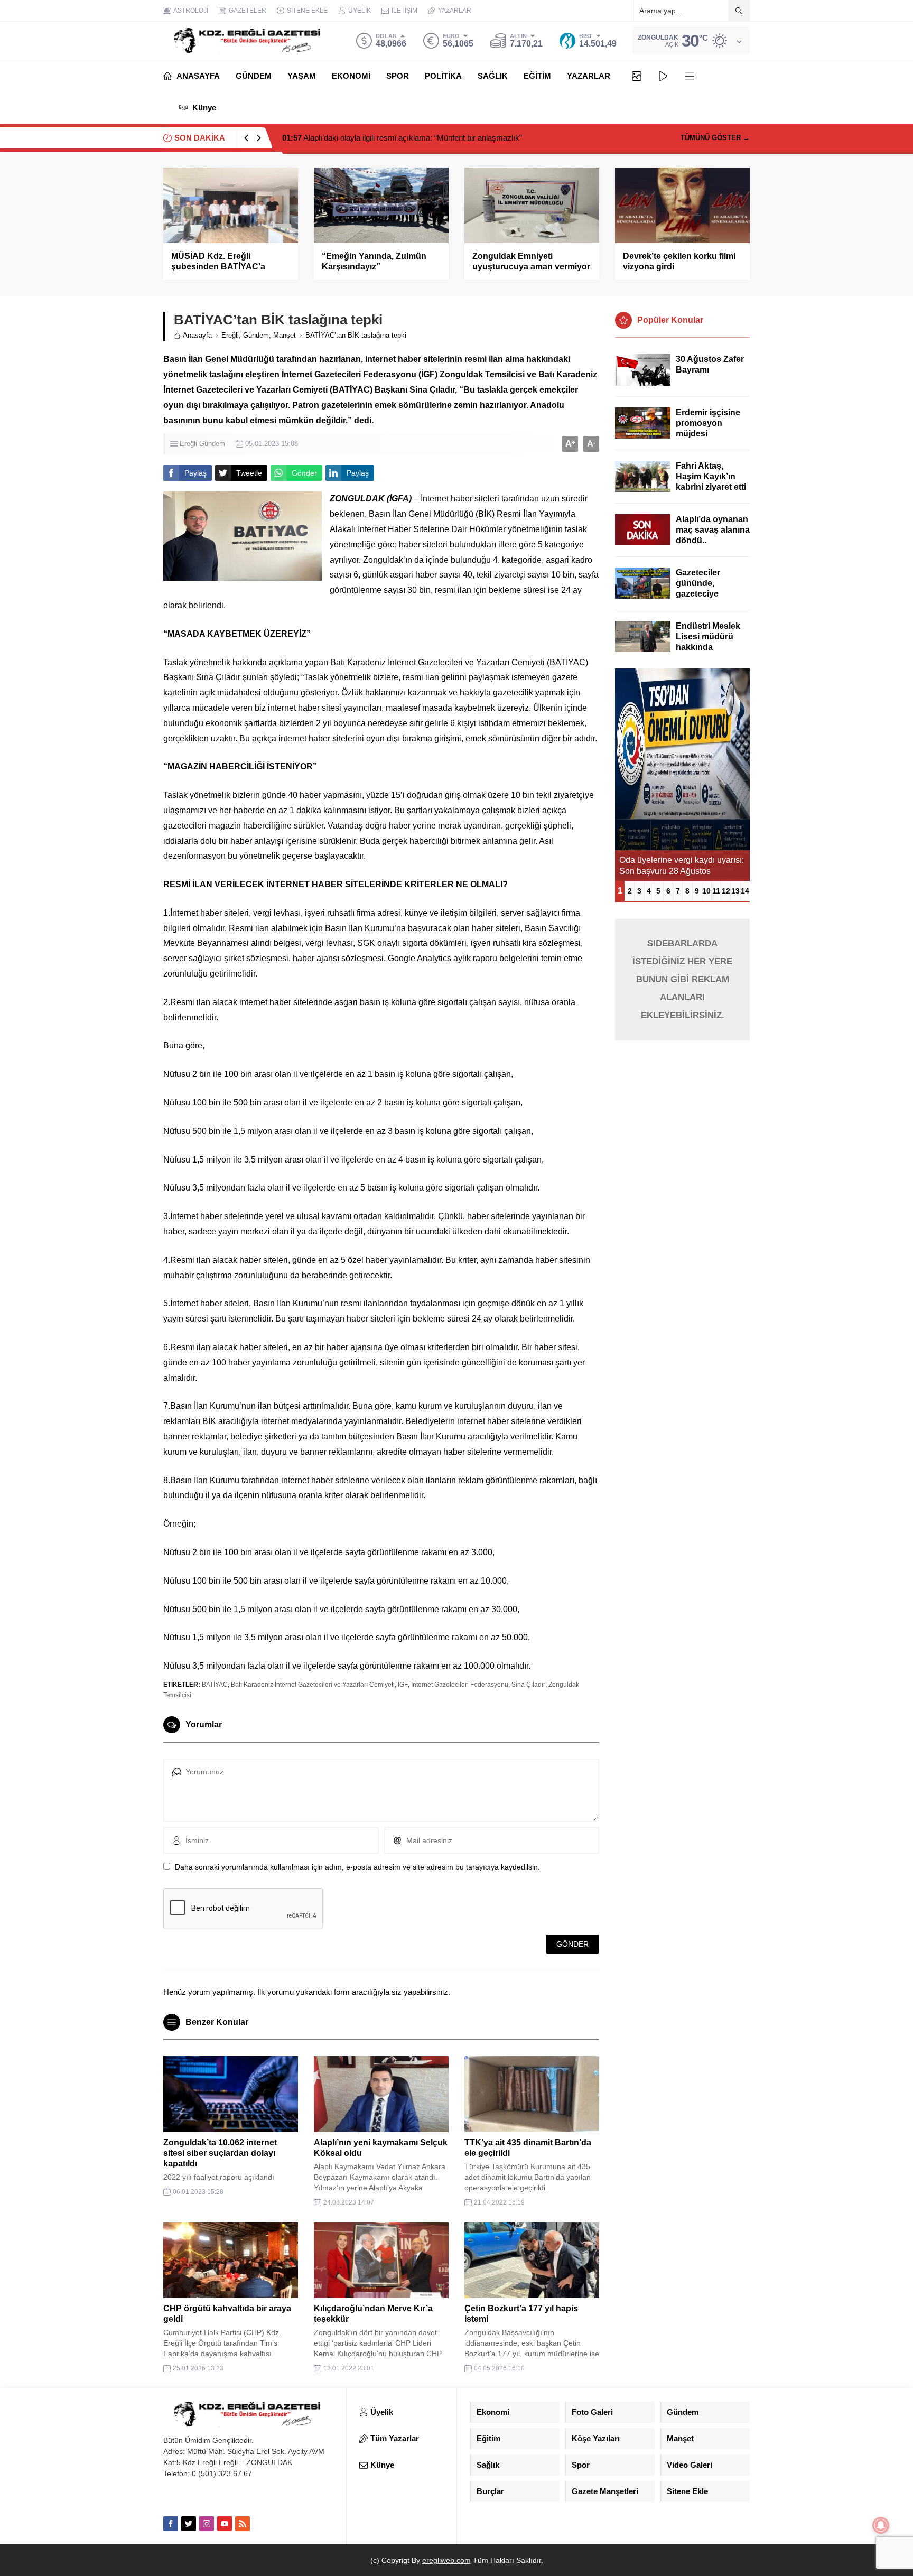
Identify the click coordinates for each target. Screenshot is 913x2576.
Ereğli (230, 335)
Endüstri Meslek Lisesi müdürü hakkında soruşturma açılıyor (708, 647)
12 (726, 891)
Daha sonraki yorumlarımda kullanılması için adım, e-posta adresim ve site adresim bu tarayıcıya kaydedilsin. (357, 1867)
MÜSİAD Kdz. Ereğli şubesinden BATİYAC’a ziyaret (218, 267)
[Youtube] (225, 2524)
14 (745, 891)
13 (735, 891)
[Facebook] (171, 2524)
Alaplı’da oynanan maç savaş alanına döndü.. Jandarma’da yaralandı (713, 540)
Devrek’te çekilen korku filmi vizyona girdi (679, 261)
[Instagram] (207, 2524)
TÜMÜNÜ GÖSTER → (715, 138)
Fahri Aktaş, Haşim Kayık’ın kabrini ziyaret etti (711, 476)
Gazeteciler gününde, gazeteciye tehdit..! (698, 588)
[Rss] (243, 2524)
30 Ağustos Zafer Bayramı (710, 364)
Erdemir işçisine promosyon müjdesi (708, 423)
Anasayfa (197, 335)
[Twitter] (189, 2524)
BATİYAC (215, 1685)
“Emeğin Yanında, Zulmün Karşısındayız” (374, 261)
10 (706, 891)
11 (716, 891)
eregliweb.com (446, 2560)
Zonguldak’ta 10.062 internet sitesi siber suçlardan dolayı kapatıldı (220, 2153)
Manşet (285, 335)
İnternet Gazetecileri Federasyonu (460, 1685)
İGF (403, 1685)
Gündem (256, 335)
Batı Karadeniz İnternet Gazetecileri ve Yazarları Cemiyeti (313, 1685)
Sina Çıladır (528, 1685)
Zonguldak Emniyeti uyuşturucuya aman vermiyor (531, 261)
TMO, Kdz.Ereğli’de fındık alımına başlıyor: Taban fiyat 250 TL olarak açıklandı (427, 138)
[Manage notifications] (881, 2525)
